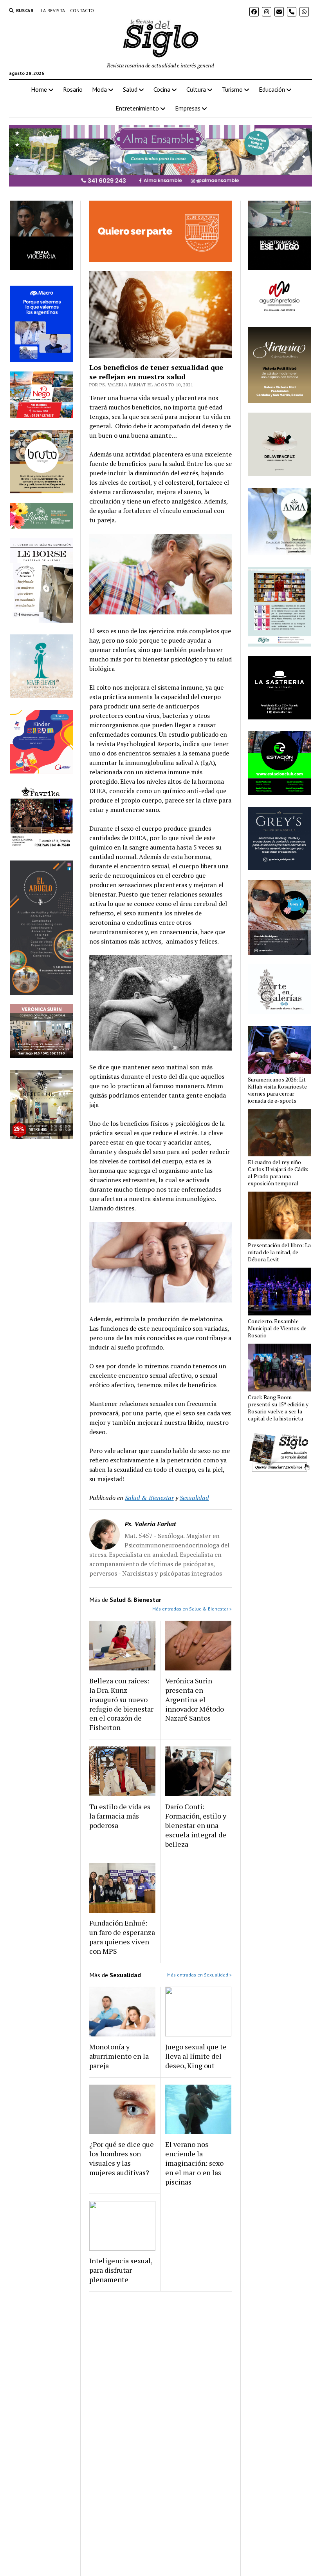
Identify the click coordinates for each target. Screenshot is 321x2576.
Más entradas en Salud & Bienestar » (192, 1609)
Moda (99, 89)
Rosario (73, 89)
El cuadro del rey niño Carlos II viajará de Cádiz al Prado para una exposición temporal (278, 1173)
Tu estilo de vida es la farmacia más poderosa (120, 1816)
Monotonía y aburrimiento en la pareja (119, 2056)
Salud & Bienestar (149, 1498)
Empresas (188, 108)
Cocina (162, 89)
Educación (272, 89)
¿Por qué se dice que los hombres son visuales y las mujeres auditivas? (122, 2158)
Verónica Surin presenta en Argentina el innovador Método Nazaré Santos (195, 1699)
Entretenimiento (137, 108)
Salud (130, 89)
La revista (53, 10)
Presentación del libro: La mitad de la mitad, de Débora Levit (279, 1252)
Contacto (82, 10)
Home (39, 89)
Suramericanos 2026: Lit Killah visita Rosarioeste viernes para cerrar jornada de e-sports (277, 1090)
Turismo (232, 89)
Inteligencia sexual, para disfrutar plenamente (121, 2270)
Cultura (196, 89)
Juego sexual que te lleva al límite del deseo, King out (196, 2056)
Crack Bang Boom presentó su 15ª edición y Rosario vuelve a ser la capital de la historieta (278, 1408)
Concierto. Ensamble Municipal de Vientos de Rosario (277, 1328)
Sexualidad (194, 1498)
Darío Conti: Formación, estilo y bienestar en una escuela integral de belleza (196, 1825)
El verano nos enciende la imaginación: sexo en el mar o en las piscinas (194, 2163)
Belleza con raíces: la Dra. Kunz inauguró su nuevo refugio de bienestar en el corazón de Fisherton (121, 1704)
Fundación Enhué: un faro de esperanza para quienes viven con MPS (122, 1937)
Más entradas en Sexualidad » (199, 1975)
